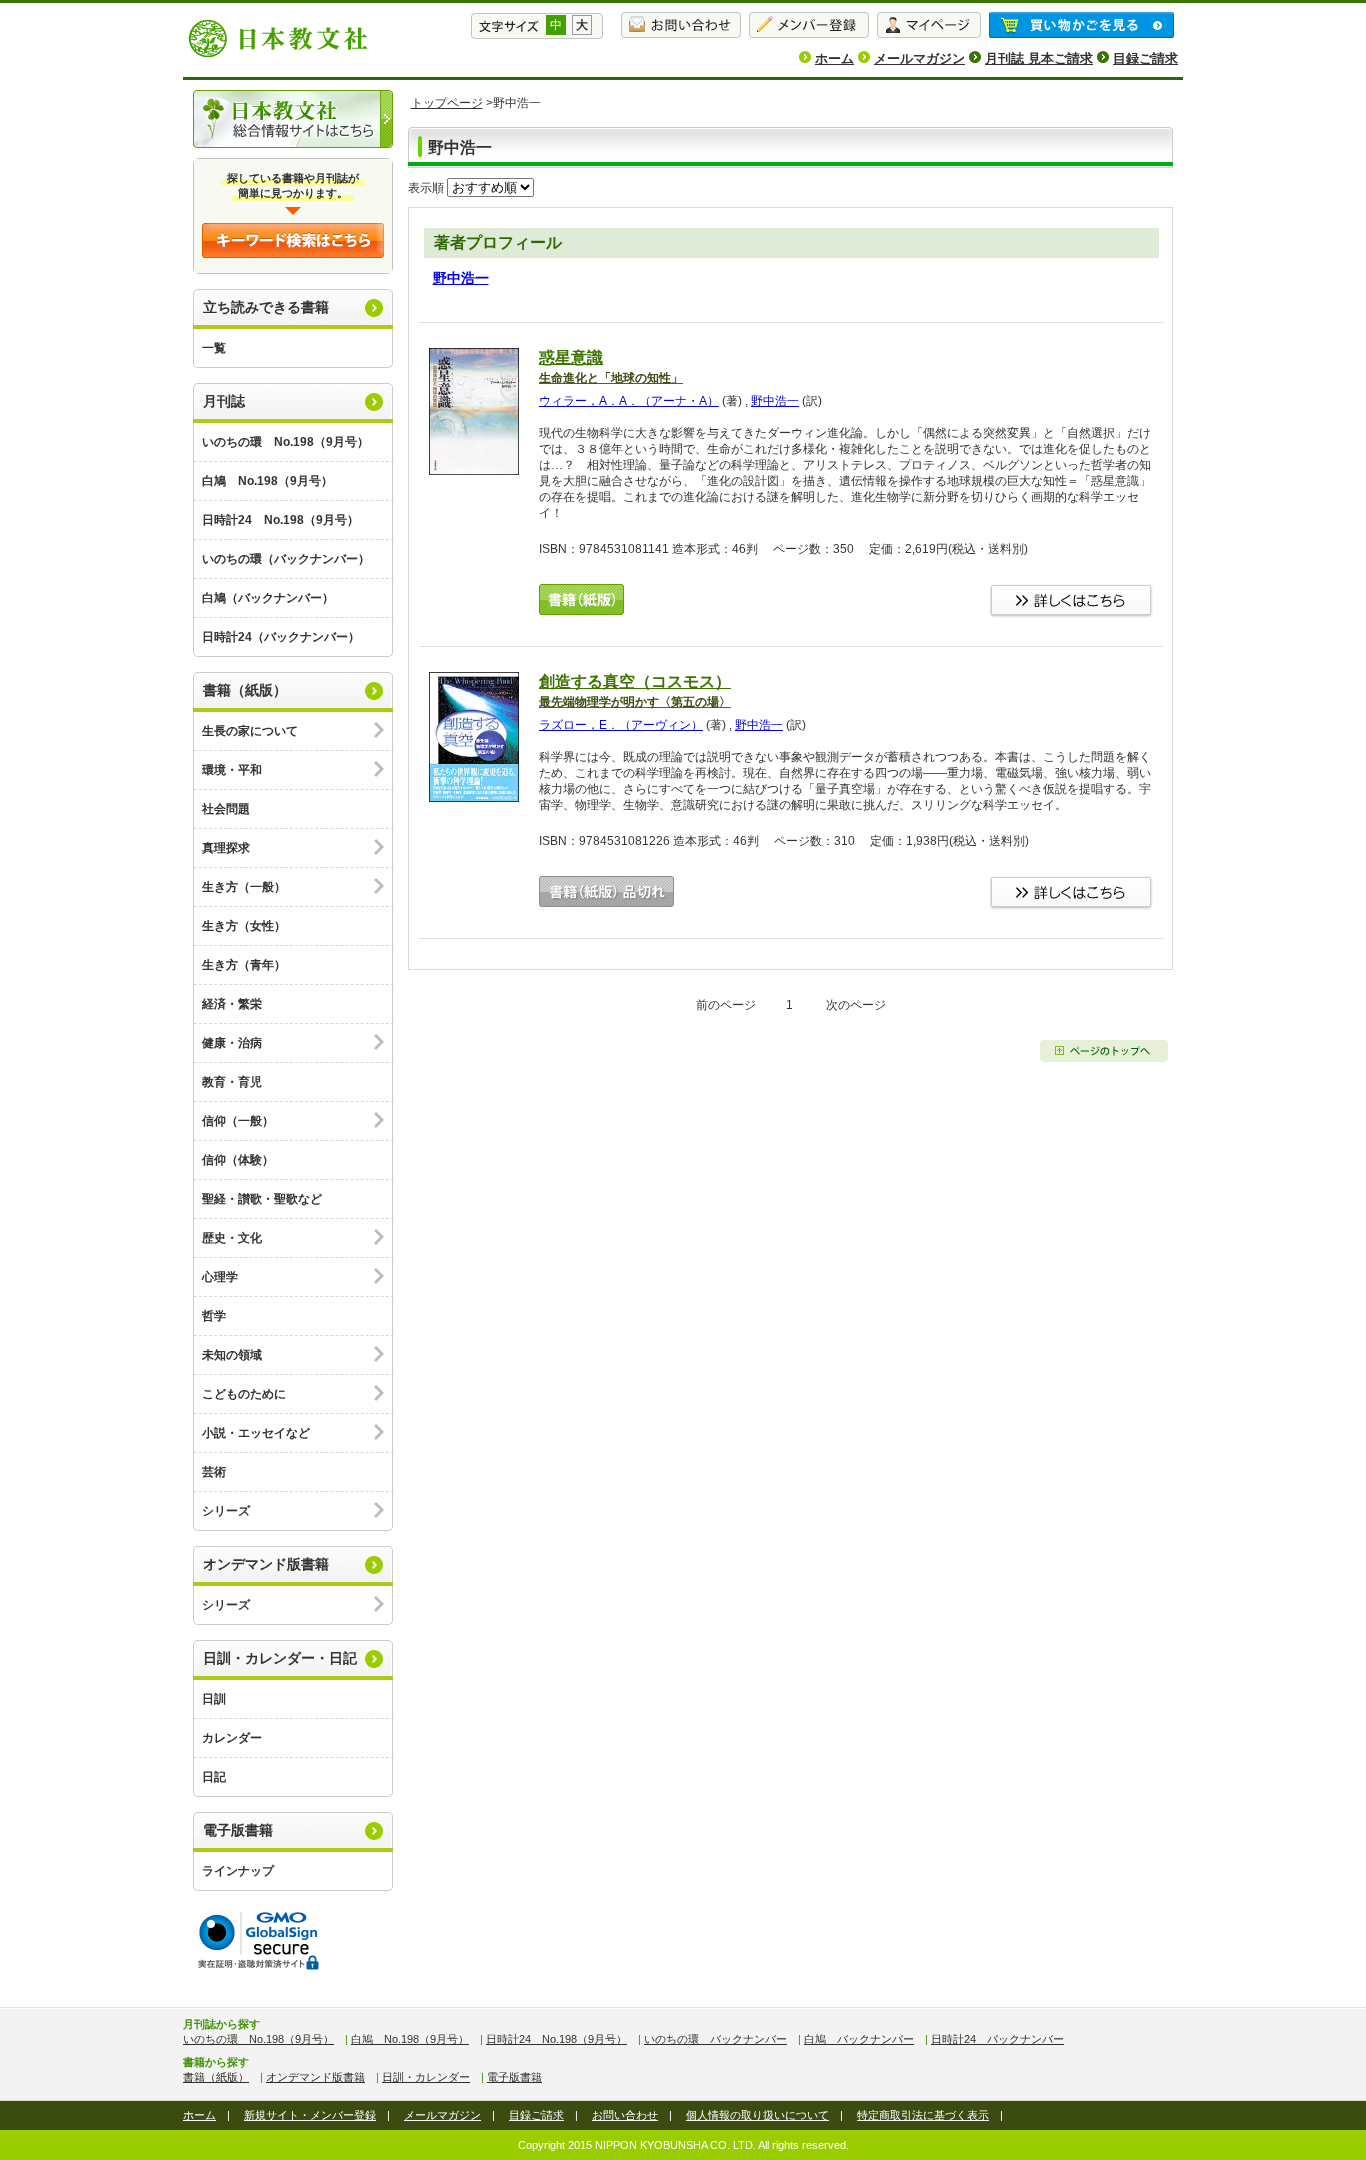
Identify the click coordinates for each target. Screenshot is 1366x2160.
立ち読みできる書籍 (266, 307)
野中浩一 (461, 278)
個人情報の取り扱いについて (757, 2115)
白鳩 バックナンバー (859, 2039)
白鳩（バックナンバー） (268, 598)
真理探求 (226, 848)
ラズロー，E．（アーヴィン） (621, 725)
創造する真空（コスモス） (635, 691)
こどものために (244, 1394)
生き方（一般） (244, 887)
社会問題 (226, 809)
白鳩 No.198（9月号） (267, 481)
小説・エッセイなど (256, 1433)
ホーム (834, 58)
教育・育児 (232, 1082)
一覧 (214, 348)
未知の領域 (232, 1355)
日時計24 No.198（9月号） (280, 520)
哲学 (214, 1316)
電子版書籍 (238, 1830)
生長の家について (250, 731)
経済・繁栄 (232, 1004)
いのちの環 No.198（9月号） (285, 442)
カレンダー (232, 1738)
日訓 (214, 1699)
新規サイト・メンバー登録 (310, 2115)
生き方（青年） (244, 965)
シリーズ (226, 1511)
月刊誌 (224, 401)
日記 (214, 1777)
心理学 (220, 1277)
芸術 (214, 1472)
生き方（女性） (244, 926)
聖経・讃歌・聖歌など (262, 1199)
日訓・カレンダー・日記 (280, 1658)
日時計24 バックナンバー (997, 2039)
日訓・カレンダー (426, 2077)
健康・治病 (232, 1043)
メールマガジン (919, 58)
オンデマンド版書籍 (266, 1564)
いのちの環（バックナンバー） (286, 559)
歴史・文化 (232, 1238)
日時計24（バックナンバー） (281, 637)
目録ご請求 (1145, 58)
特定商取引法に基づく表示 (923, 2115)
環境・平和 (232, 770)
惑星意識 (611, 367)
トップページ (447, 103)
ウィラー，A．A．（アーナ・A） (629, 401)
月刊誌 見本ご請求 (1039, 58)
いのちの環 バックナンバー (715, 2039)
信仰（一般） (238, 1121)
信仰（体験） (238, 1160)
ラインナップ (238, 1871)
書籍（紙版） (245, 690)
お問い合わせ (625, 2115)
